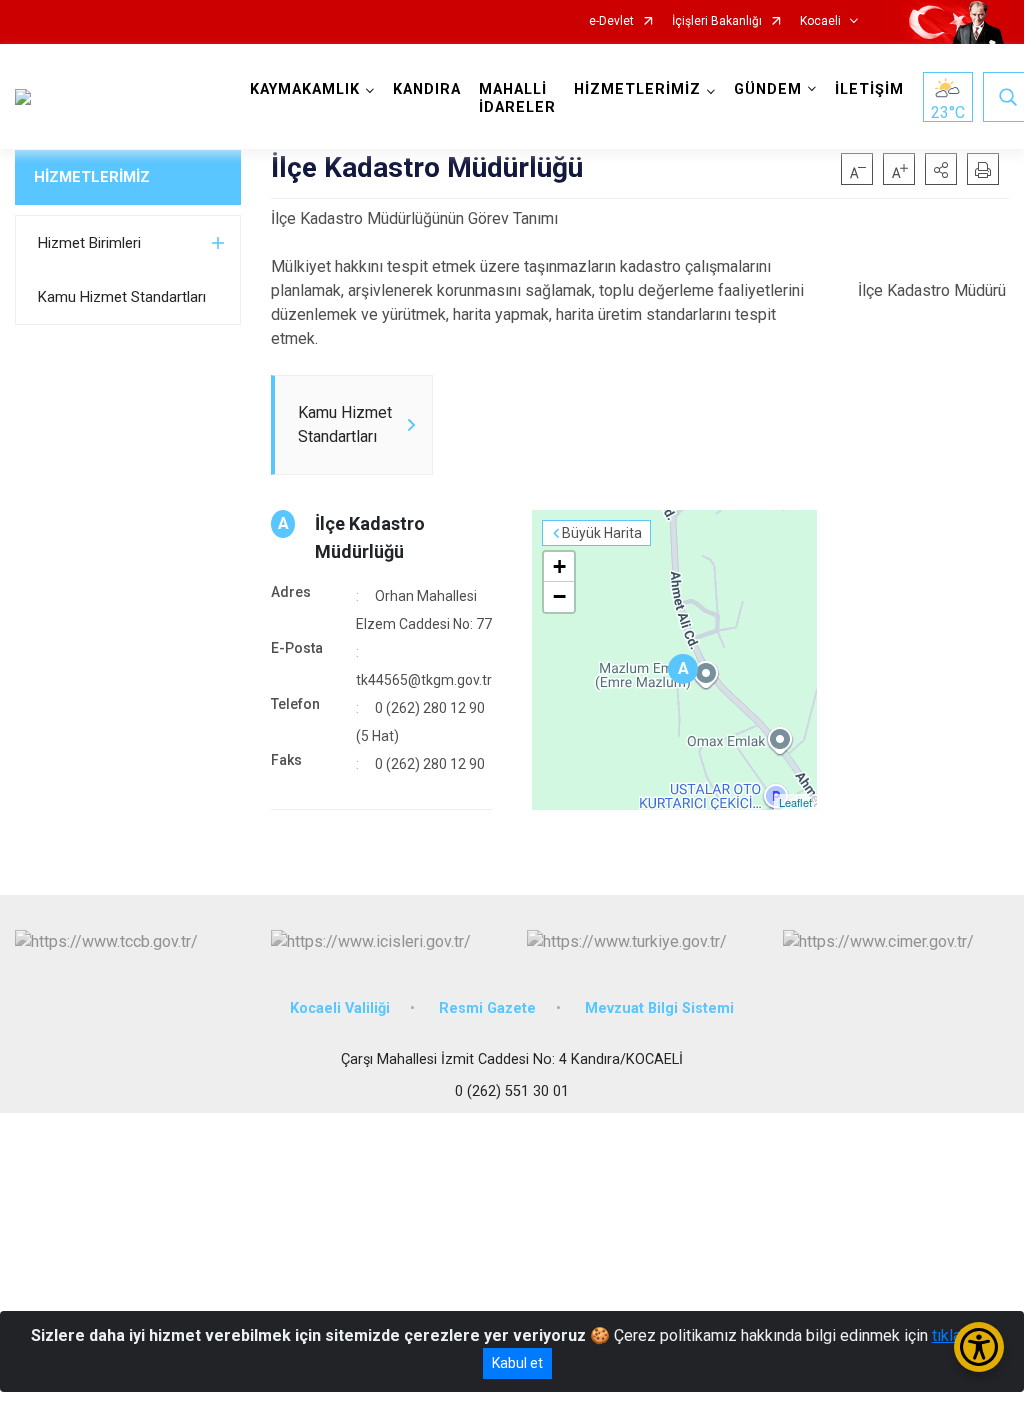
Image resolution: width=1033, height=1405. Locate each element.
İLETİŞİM (869, 89)
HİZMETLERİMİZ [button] (637, 89)
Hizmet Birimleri (89, 243)
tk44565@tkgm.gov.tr (424, 680)
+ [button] (559, 566)
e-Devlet (611, 21)
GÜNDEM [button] (768, 89)
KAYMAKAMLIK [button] (305, 89)
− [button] (559, 596)
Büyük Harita (602, 533)
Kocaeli (820, 21)
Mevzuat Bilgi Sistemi (659, 1008)
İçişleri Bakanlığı (717, 21)
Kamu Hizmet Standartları (122, 297)
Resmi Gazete (487, 1008)
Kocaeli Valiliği (340, 1008)
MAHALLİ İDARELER (517, 98)
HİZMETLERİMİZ (92, 177)
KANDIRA (427, 89)
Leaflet (795, 802)
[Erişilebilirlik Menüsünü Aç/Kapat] (979, 1347)
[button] (941, 169)
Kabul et (517, 1363)
